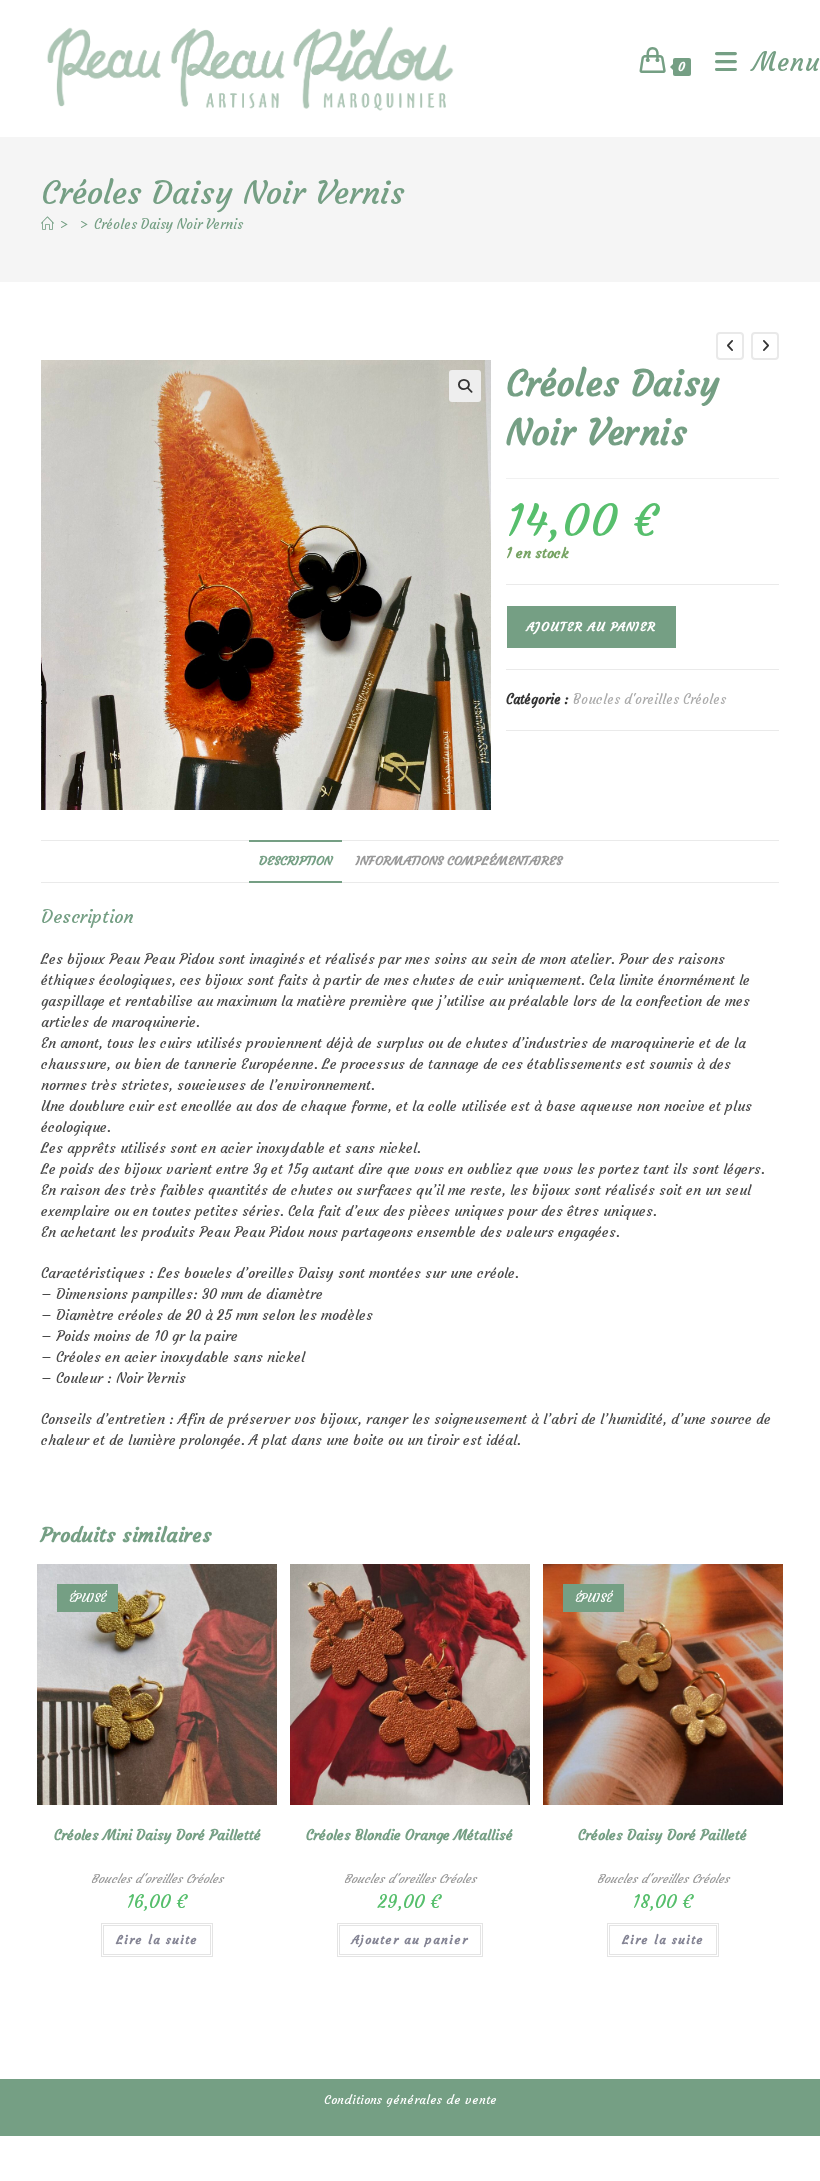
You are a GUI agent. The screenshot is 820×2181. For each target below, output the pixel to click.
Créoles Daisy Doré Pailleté (662, 1835)
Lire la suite (157, 1939)
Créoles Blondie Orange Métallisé (409, 1835)
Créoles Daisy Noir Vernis (168, 224)
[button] (465, 386)
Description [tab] (295, 860)
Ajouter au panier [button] (410, 1939)
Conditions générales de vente (410, 2099)
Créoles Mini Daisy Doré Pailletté (157, 1835)
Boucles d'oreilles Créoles (649, 699)
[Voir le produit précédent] (730, 346)
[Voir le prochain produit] (765, 346)
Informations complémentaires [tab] (459, 860)
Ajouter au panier (591, 626)
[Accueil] (47, 224)
